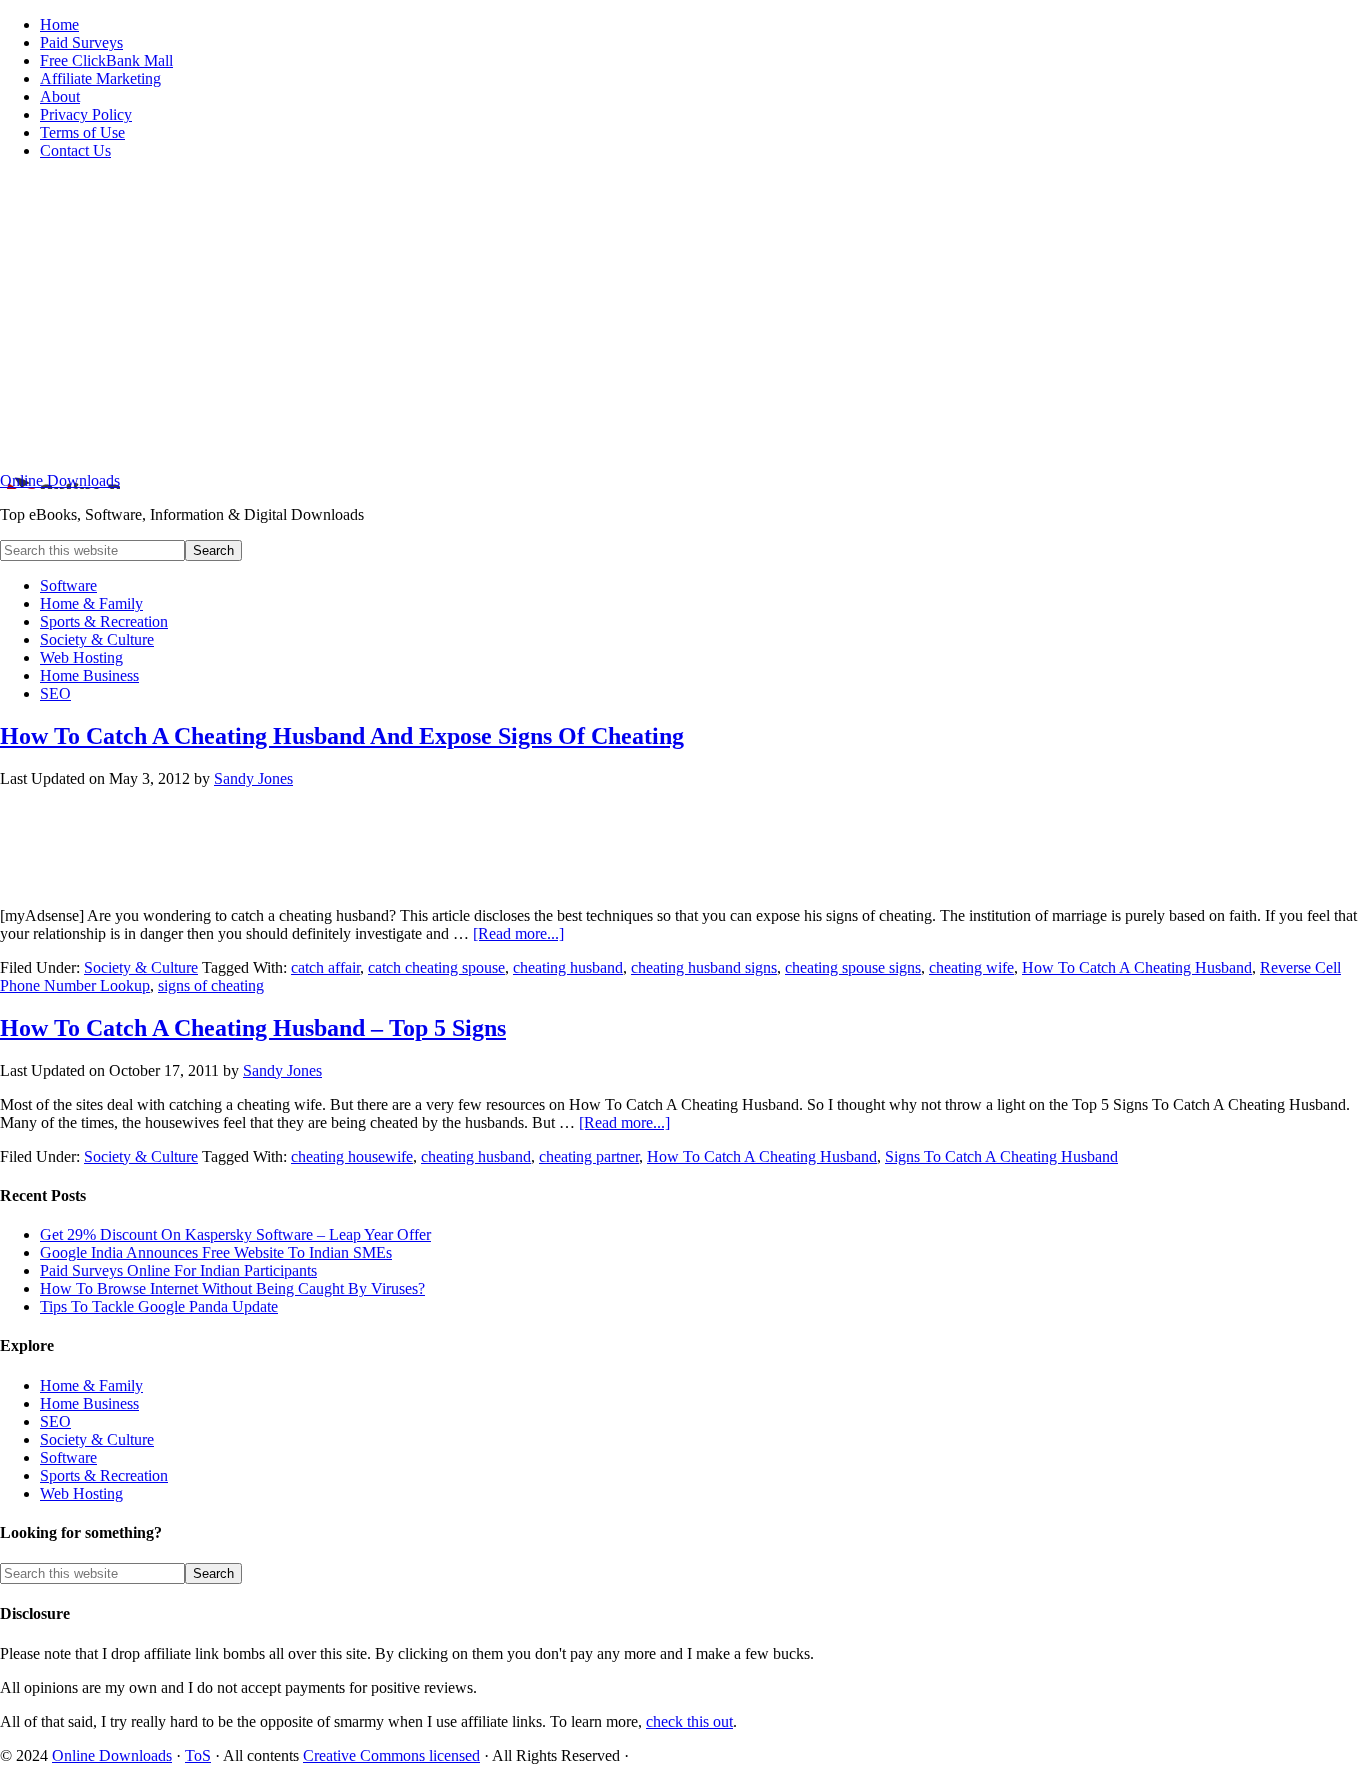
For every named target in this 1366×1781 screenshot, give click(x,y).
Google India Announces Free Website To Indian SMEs (216, 1252)
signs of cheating (211, 985)
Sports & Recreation (104, 1475)
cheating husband (568, 967)
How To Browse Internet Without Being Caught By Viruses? (232, 1288)
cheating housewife (352, 1156)
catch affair (325, 967)
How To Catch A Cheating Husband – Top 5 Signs (253, 1028)
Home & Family (91, 1385)
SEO (55, 1421)
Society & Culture (141, 967)
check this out (689, 1721)
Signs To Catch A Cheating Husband (1001, 1156)
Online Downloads (60, 480)
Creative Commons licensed (391, 1755)
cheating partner (589, 1156)
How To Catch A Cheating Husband (1137, 967)
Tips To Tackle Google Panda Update (159, 1306)
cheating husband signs (704, 967)
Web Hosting (81, 1493)
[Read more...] (518, 933)
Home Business (89, 1403)
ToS (198, 1755)
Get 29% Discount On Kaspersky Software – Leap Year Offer (235, 1234)
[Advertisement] (683, 316)
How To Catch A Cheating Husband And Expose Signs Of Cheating (342, 736)
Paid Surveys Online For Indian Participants (178, 1270)
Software (68, 1457)
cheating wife (971, 967)
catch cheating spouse (436, 967)
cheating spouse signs (853, 967)
